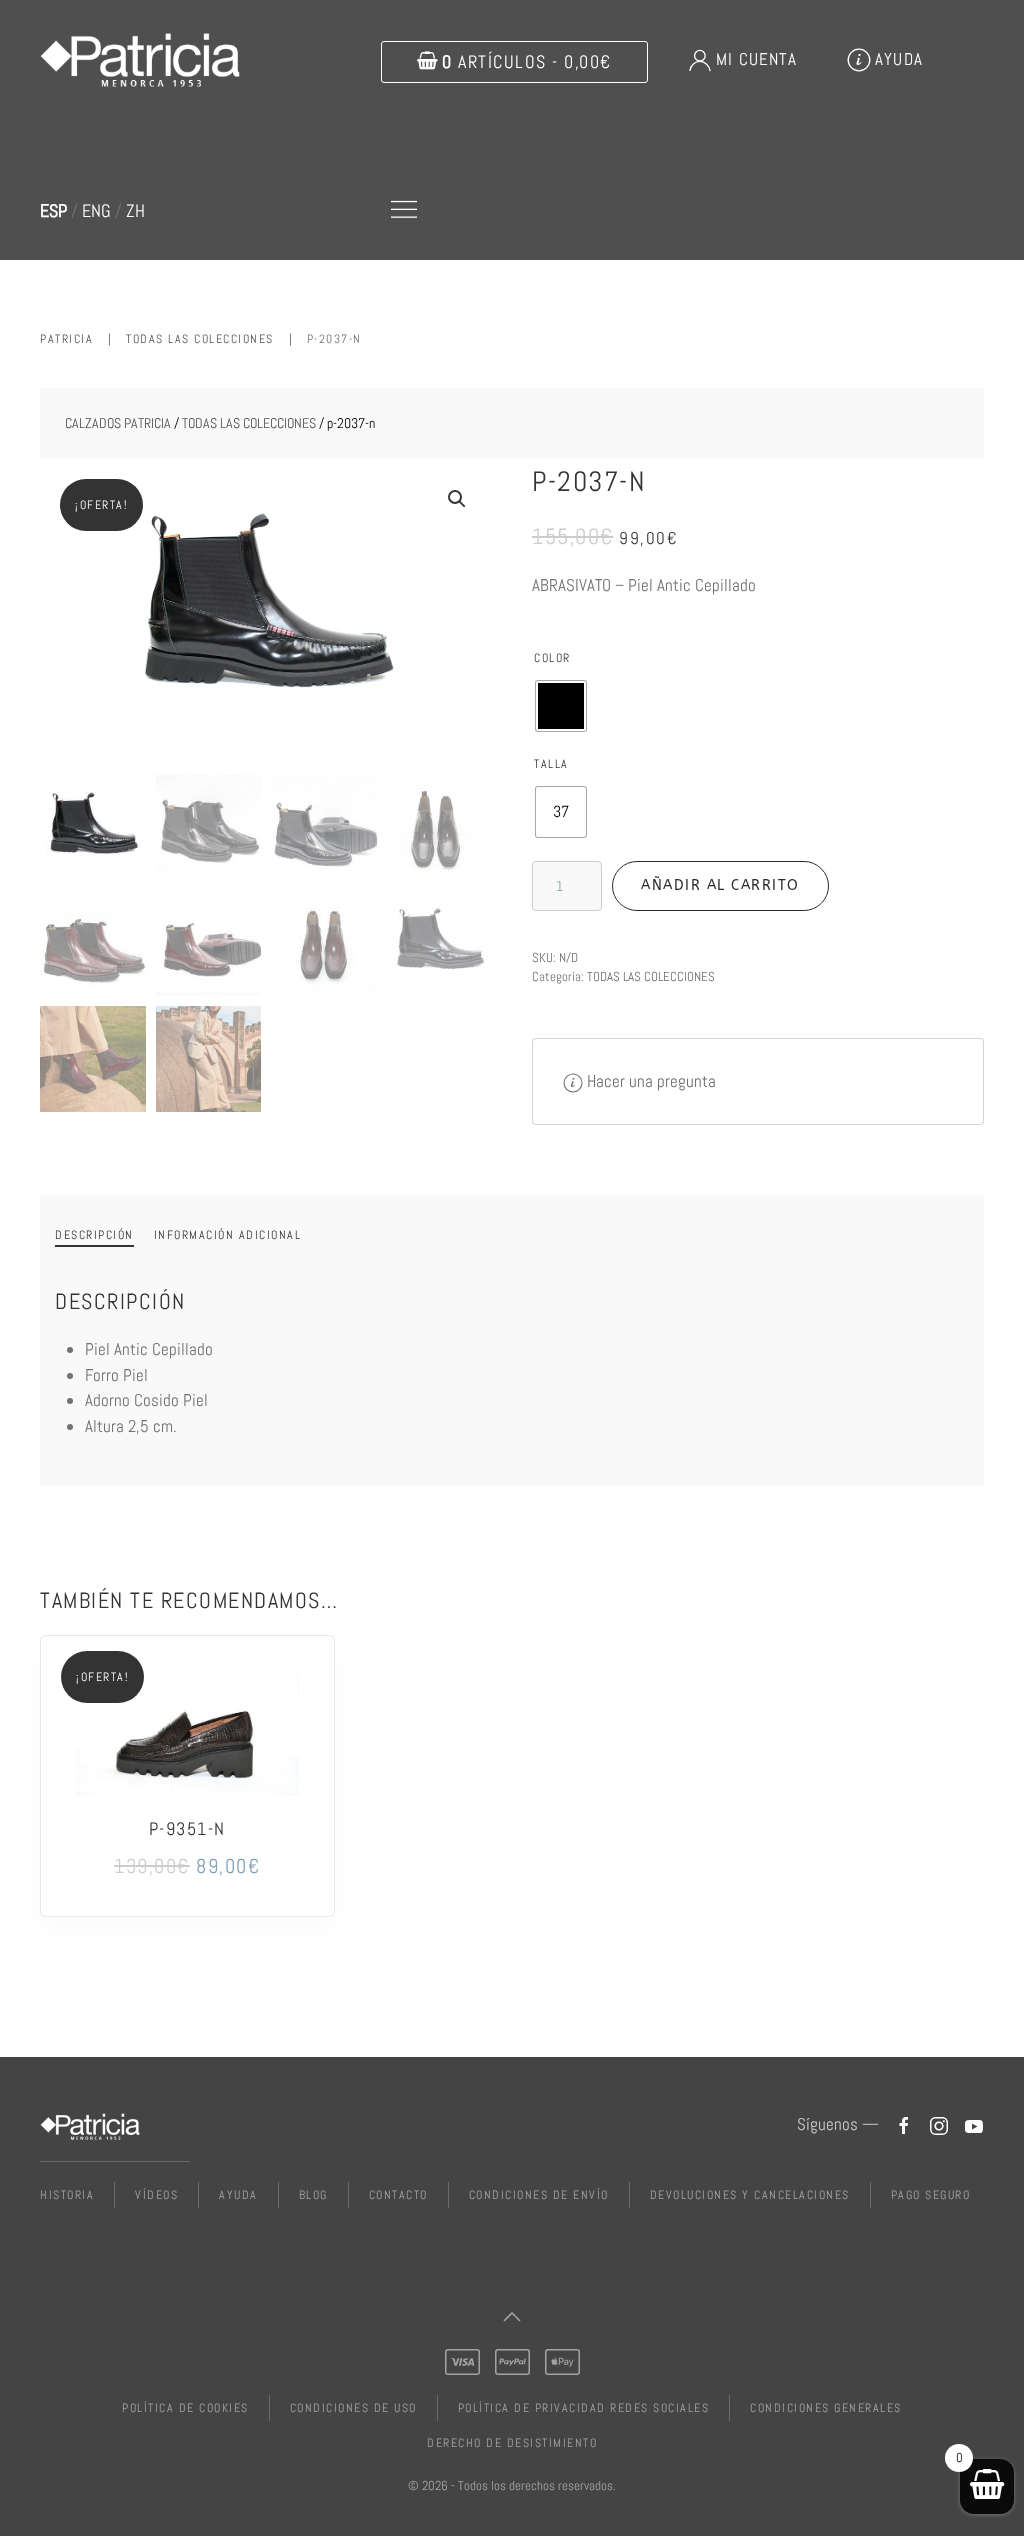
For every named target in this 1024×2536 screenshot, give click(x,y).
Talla (551, 764)
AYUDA (899, 59)
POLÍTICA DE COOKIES (185, 2408)
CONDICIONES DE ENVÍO (539, 2195)
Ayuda (238, 2195)
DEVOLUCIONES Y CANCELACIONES (750, 2195)
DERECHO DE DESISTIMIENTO (512, 2443)
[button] (404, 210)
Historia (67, 2195)
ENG (96, 210)
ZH (135, 210)
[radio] (561, 706)
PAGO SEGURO (931, 2195)
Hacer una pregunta (651, 1081)
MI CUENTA (756, 59)
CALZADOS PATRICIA (118, 423)
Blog (313, 2195)
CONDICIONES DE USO (353, 2408)
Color (552, 658)
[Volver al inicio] (142, 60)
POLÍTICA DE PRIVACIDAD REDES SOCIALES (584, 2408)
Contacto (398, 2195)
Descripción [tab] (94, 1235)
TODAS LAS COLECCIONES (249, 423)
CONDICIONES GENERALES (826, 2408)
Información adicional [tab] (228, 1235)
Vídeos (156, 2195)
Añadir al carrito (720, 885)
